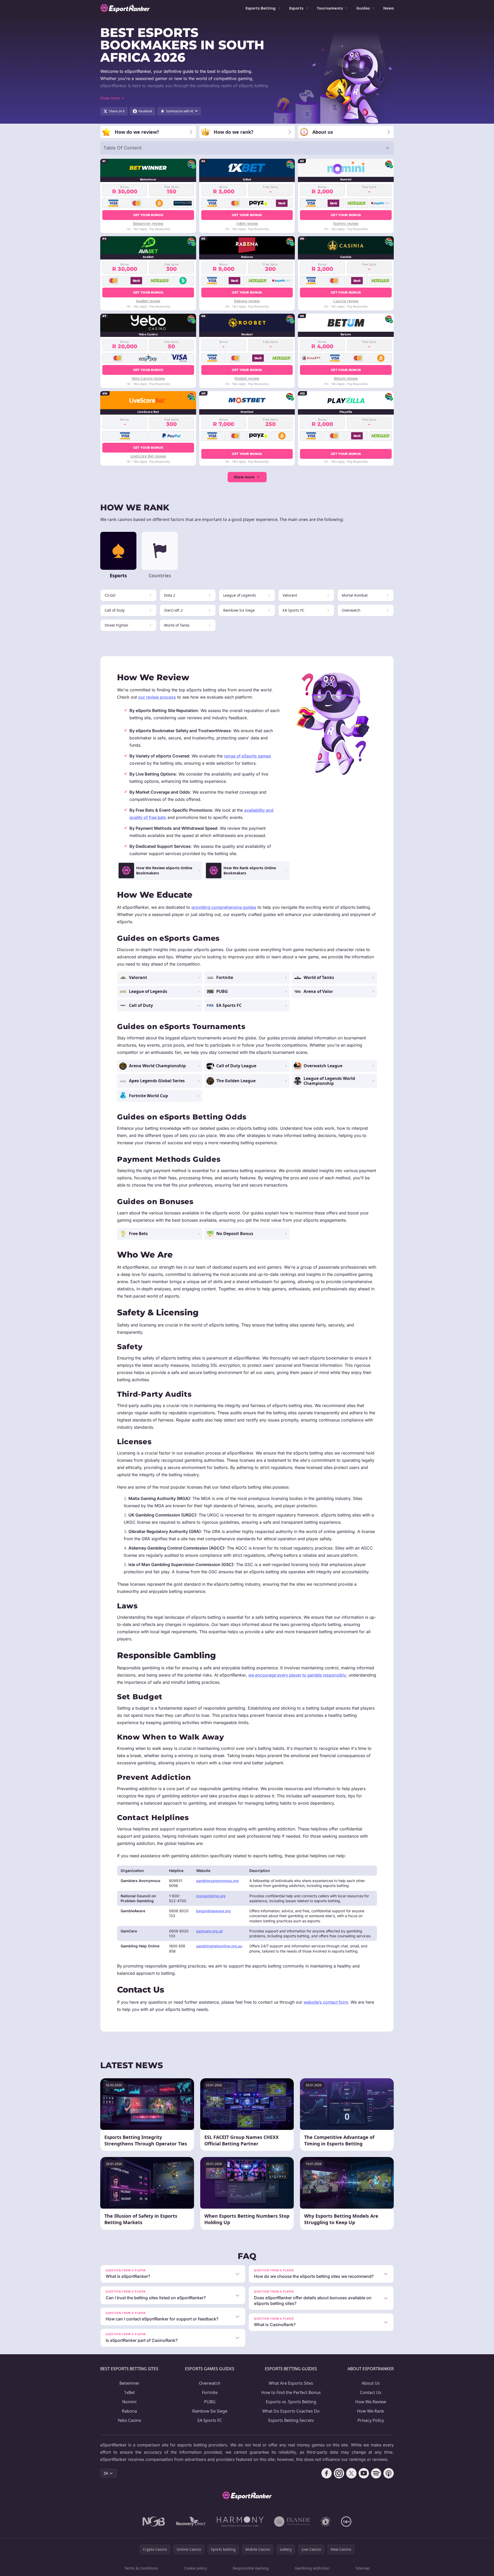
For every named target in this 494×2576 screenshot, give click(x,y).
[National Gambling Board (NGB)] (154, 2522)
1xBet (129, 2392)
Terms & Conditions (141, 2568)
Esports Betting (261, 8)
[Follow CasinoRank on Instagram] (339, 2473)
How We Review (371, 2402)
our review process (157, 697)
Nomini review (346, 223)
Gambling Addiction (312, 2568)
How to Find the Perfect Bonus (291, 2392)
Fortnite (210, 2392)
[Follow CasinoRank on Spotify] (376, 2473)
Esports (296, 8)
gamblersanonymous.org (217, 1881)
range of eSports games (248, 756)
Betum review (346, 378)
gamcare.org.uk (210, 1931)
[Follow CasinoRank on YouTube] (364, 2473)
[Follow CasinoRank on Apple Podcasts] (389, 2473)
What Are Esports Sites (291, 2383)
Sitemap (363, 2568)
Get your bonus (148, 215)
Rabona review (247, 301)
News (388, 8)
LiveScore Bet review (148, 456)
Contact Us (371, 2392)
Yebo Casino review (148, 378)
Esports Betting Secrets (291, 2420)
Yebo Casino (129, 2420)
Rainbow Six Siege (210, 2411)
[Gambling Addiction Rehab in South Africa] (240, 2522)
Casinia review (346, 301)
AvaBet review (148, 301)
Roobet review (247, 378)
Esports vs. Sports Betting (291, 2402)
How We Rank (371, 2411)
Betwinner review (148, 223)
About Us (371, 2383)
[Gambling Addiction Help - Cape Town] (292, 2522)
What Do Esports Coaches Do (291, 2411)
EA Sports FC (210, 2420)
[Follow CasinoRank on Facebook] (327, 2473)
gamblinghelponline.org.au (219, 1946)
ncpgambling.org (211, 1896)
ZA (106, 2473)
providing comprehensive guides (224, 907)
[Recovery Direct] (191, 2522)
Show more (244, 477)
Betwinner (129, 2383)
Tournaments (330, 8)
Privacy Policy (371, 2420)
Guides (363, 8)
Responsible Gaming (251, 2568)
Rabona (129, 2411)
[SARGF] (326, 2522)
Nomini (129, 2402)
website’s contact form (326, 2002)
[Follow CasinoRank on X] (351, 2473)
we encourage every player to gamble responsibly (297, 1675)
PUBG (210, 2402)
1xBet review (247, 223)
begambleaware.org (213, 1911)
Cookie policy (195, 2568)
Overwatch (210, 2383)
